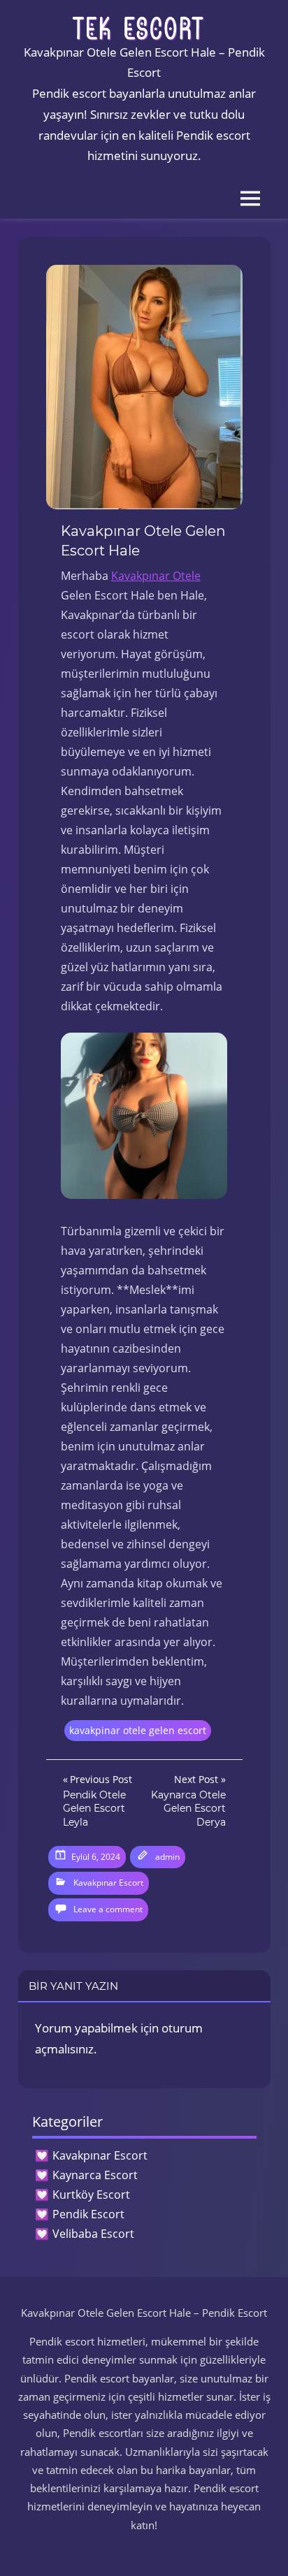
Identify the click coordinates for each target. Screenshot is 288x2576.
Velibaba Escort (93, 2234)
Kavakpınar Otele (156, 576)
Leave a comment (108, 1909)
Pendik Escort (88, 2214)
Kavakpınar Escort (108, 1883)
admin (167, 1857)
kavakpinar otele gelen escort (138, 1730)
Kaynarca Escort (95, 2175)
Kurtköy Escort (91, 2195)
